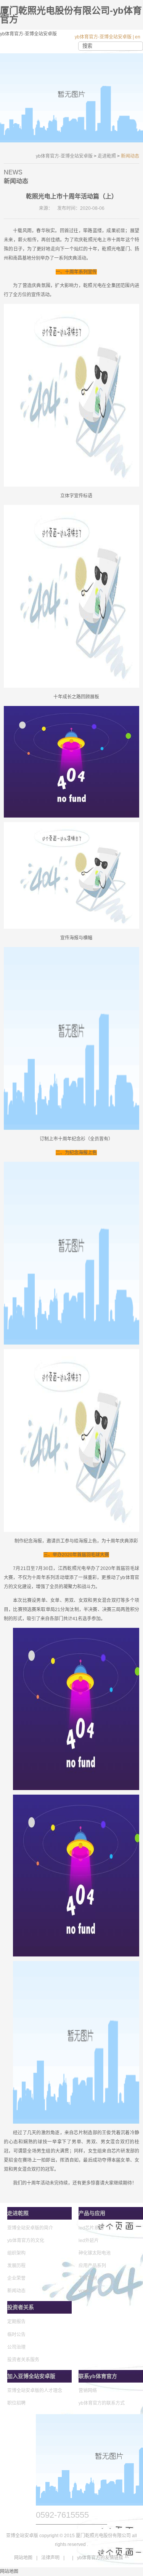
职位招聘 (16, 2403)
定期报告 (16, 2322)
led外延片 (89, 2241)
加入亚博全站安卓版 (31, 2376)
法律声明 (50, 2558)
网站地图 (23, 2558)
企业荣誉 (16, 2278)
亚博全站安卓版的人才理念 (35, 2391)
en (138, 37)
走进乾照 (107, 156)
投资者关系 (21, 2307)
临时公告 (16, 2335)
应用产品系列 (92, 2266)
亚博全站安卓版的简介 (30, 2228)
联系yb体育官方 (98, 2376)
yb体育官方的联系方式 (102, 2403)
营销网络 (88, 2391)
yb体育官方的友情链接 (100, 2558)
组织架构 (16, 2253)
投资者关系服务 (23, 2360)
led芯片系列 (91, 2228)
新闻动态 (16, 2291)
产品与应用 (92, 2213)
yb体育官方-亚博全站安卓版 (103, 37)
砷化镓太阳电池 (95, 2253)
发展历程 (16, 2266)
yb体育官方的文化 (26, 2241)
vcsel (84, 2291)
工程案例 (88, 2278)
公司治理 (16, 2347)
